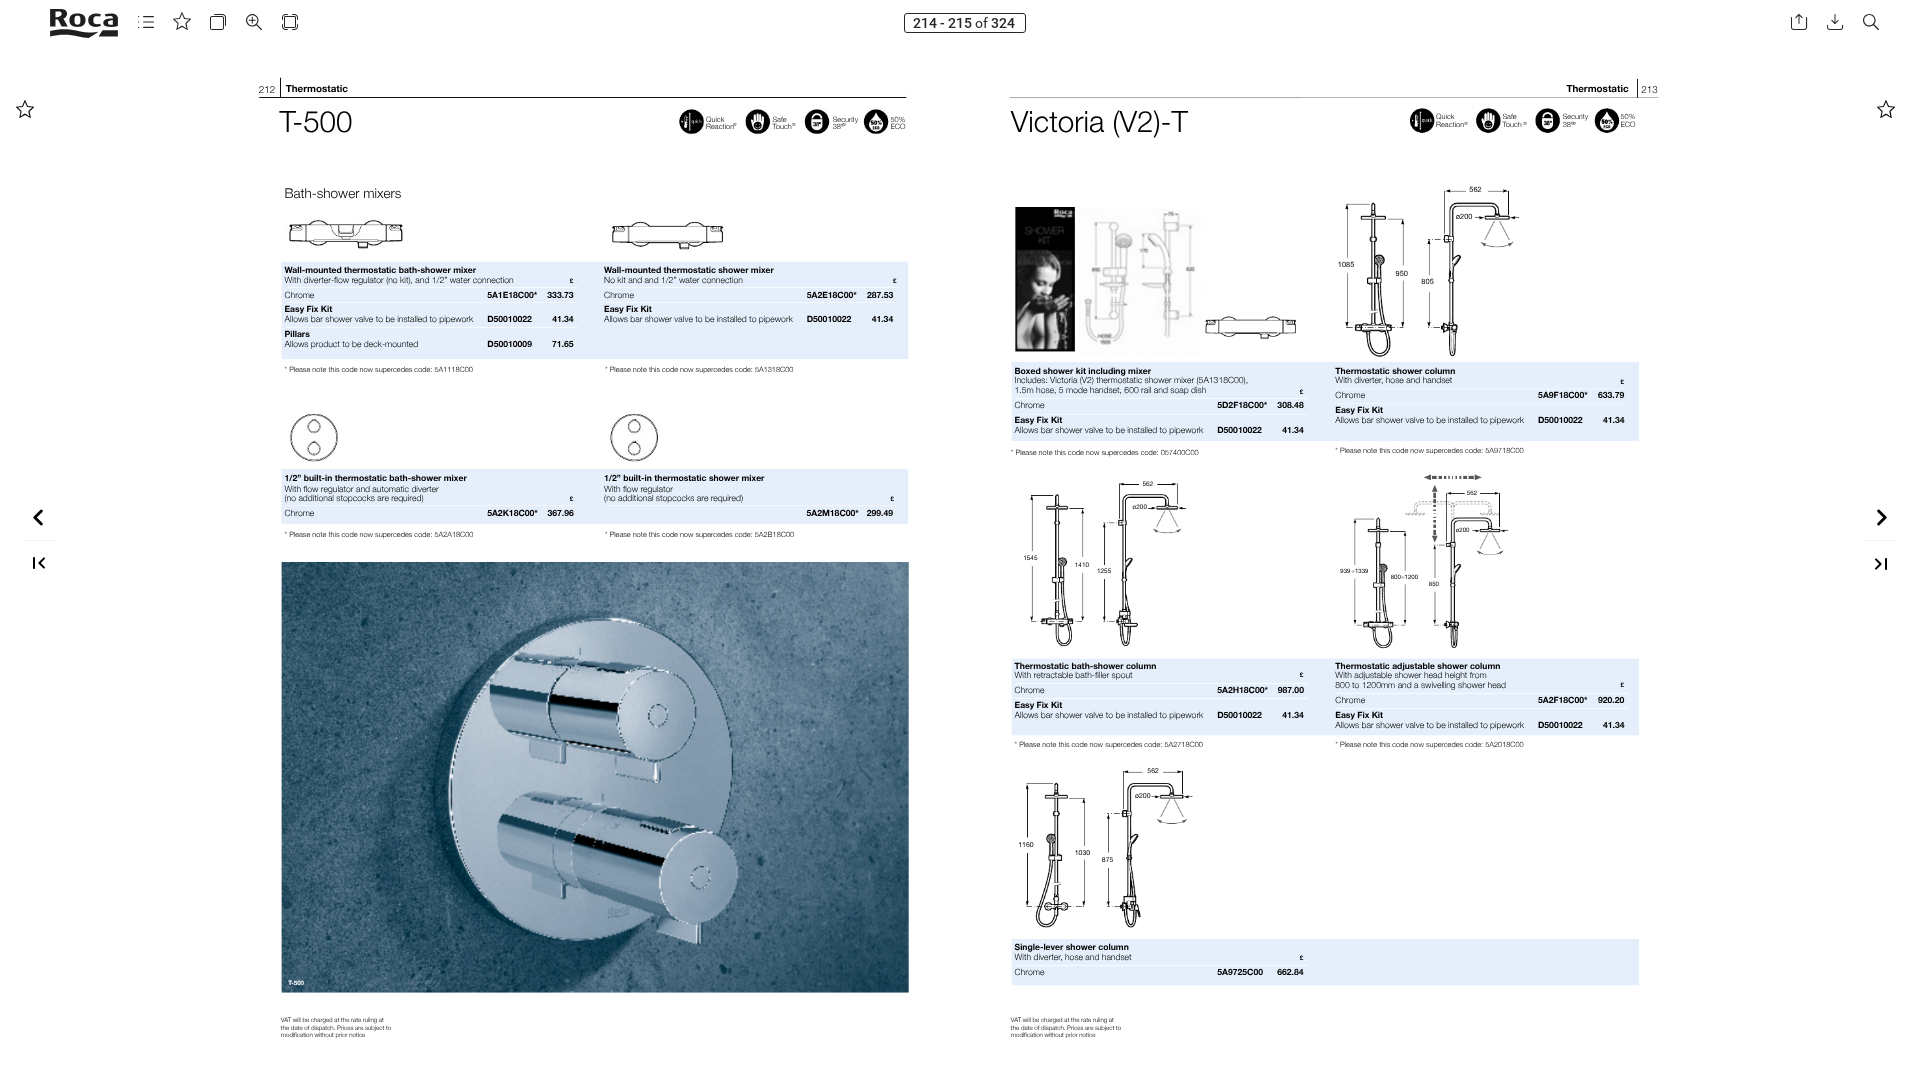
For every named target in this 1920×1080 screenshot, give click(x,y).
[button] (146, 22)
